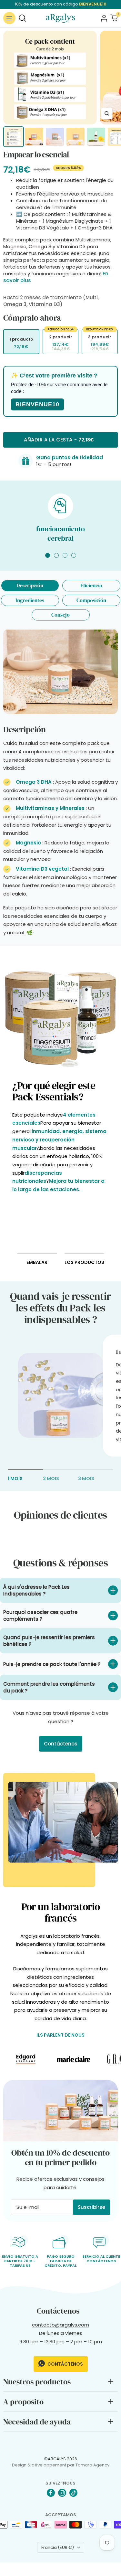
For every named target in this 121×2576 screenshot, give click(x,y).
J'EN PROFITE (89, 1315)
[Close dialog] (114, 1254)
